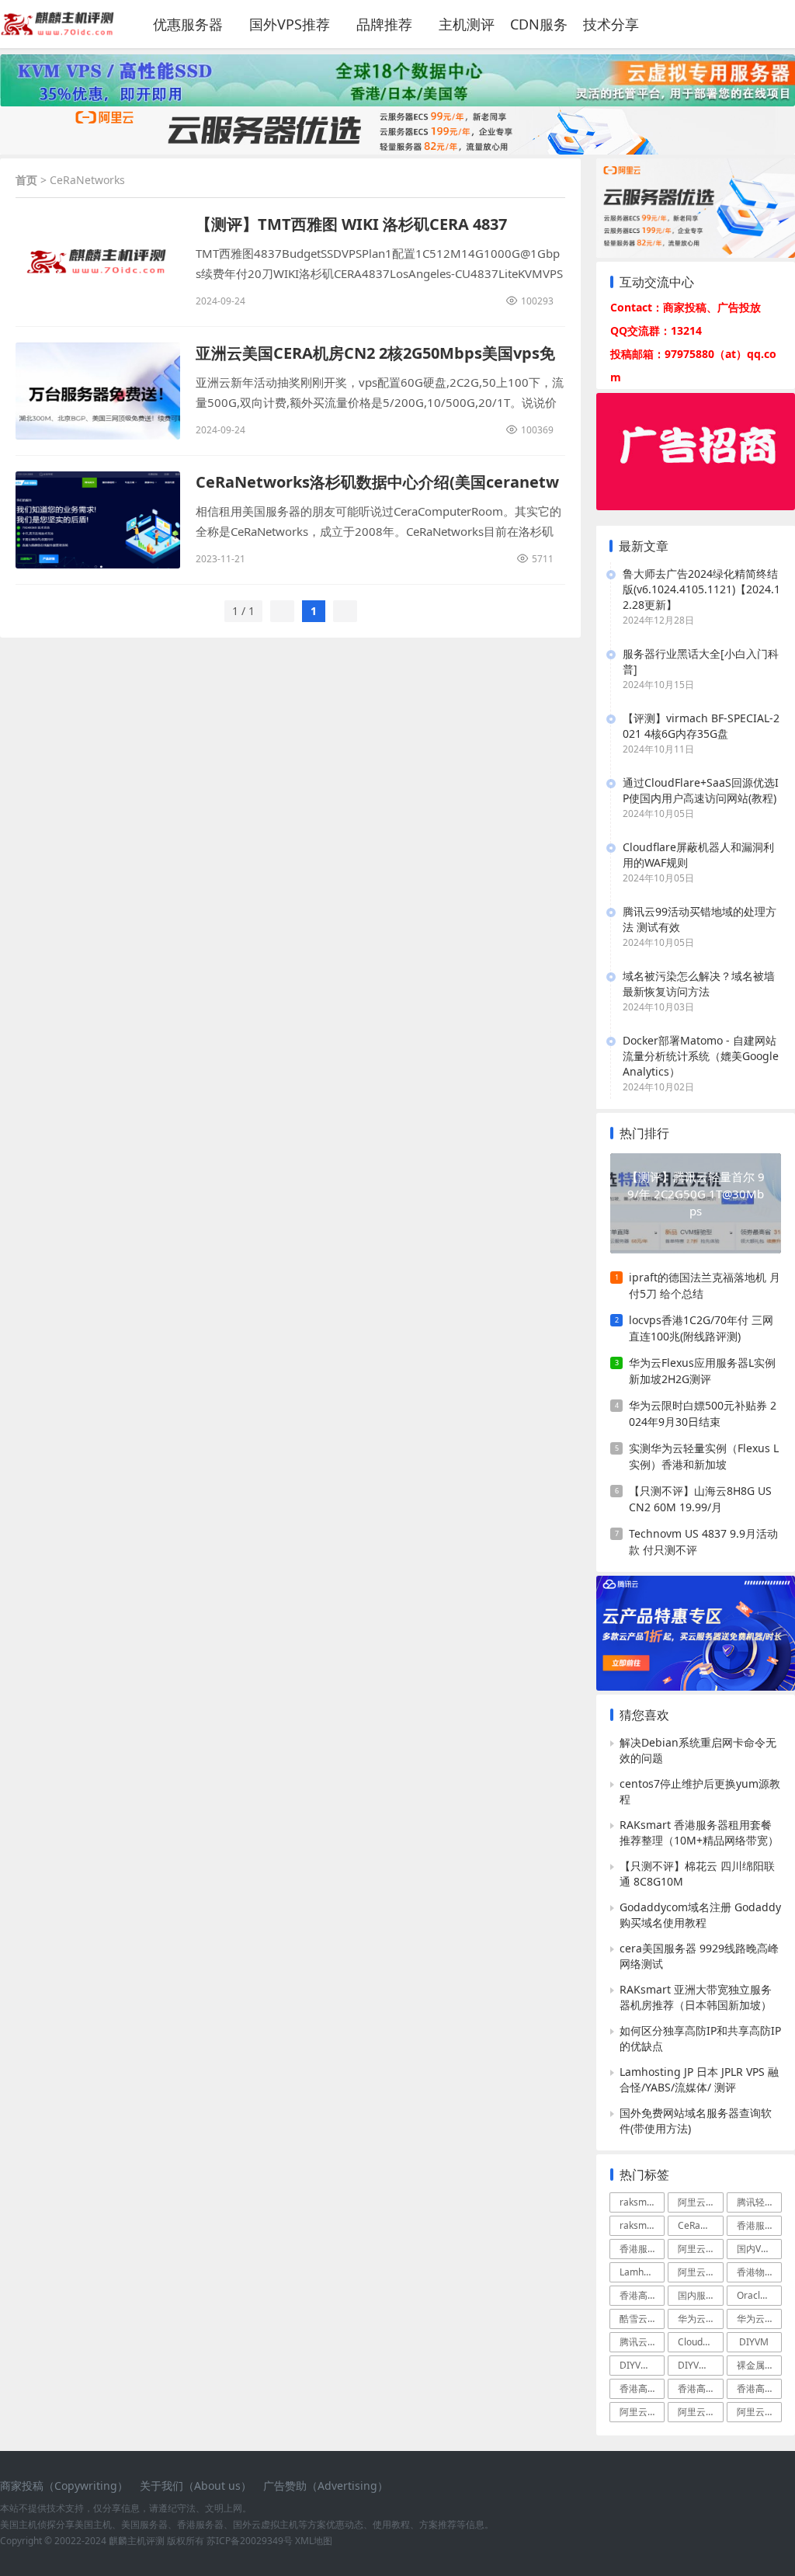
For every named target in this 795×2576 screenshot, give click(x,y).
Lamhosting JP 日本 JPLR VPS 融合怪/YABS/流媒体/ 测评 (699, 2079)
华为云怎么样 (759, 2319)
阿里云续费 (759, 2412)
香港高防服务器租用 (759, 2388)
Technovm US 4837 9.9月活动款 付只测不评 (703, 1542)
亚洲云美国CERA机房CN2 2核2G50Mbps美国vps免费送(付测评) (375, 353)
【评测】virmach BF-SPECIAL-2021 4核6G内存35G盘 (701, 726)
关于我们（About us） (196, 2486)
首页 (26, 180)
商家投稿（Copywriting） (64, 2486)
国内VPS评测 (759, 2249)
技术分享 (611, 24)
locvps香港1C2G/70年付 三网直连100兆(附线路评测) (701, 1328)
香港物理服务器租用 (759, 2272)
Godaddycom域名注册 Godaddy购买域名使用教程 (700, 1915)
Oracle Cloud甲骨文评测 (759, 2295)
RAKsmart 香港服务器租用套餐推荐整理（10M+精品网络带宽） (699, 1832)
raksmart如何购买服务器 (642, 2202)
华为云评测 (700, 2319)
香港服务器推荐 (759, 2225)
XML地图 (314, 2541)
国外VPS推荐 (290, 24)
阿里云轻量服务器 (700, 2249)
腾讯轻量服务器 (759, 2202)
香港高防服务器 (700, 2388)
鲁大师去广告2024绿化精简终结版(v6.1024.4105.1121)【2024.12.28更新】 (701, 589)
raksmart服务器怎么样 (642, 2225)
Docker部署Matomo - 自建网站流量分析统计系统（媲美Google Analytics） (701, 1056)
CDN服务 (539, 24)
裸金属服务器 (759, 2365)
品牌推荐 (384, 24)
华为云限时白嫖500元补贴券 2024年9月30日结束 (703, 1413)
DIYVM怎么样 (642, 2365)
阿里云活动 (700, 2272)
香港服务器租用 (642, 2249)
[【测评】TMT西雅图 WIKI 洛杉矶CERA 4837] (98, 262)
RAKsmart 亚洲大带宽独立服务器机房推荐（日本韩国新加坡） (696, 1997)
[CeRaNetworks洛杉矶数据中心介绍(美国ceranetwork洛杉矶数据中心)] (98, 520)
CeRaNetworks (700, 2225)
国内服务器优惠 (700, 2295)
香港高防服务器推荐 (642, 2295)
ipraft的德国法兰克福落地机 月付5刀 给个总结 (705, 1285)
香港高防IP (642, 2388)
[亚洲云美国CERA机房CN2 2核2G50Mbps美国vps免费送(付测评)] (98, 391)
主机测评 (467, 24)
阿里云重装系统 (642, 2412)
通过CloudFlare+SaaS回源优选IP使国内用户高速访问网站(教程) (701, 790)
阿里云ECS (700, 2202)
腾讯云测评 (642, 2342)
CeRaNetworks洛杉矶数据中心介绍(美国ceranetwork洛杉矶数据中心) (377, 482)
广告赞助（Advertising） (326, 2486)
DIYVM (754, 2342)
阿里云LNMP (700, 2412)
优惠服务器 (188, 24)
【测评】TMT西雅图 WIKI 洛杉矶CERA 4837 (351, 224)
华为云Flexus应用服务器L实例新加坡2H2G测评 (702, 1371)
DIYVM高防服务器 (700, 2365)
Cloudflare (700, 2342)
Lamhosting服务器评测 (642, 2272)
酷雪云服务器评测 (642, 2319)
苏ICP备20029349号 (250, 2541)
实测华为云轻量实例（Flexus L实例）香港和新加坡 (704, 1456)
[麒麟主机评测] (57, 31)
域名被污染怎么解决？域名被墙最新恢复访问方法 (699, 984)
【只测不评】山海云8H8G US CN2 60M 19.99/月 (700, 1499)
